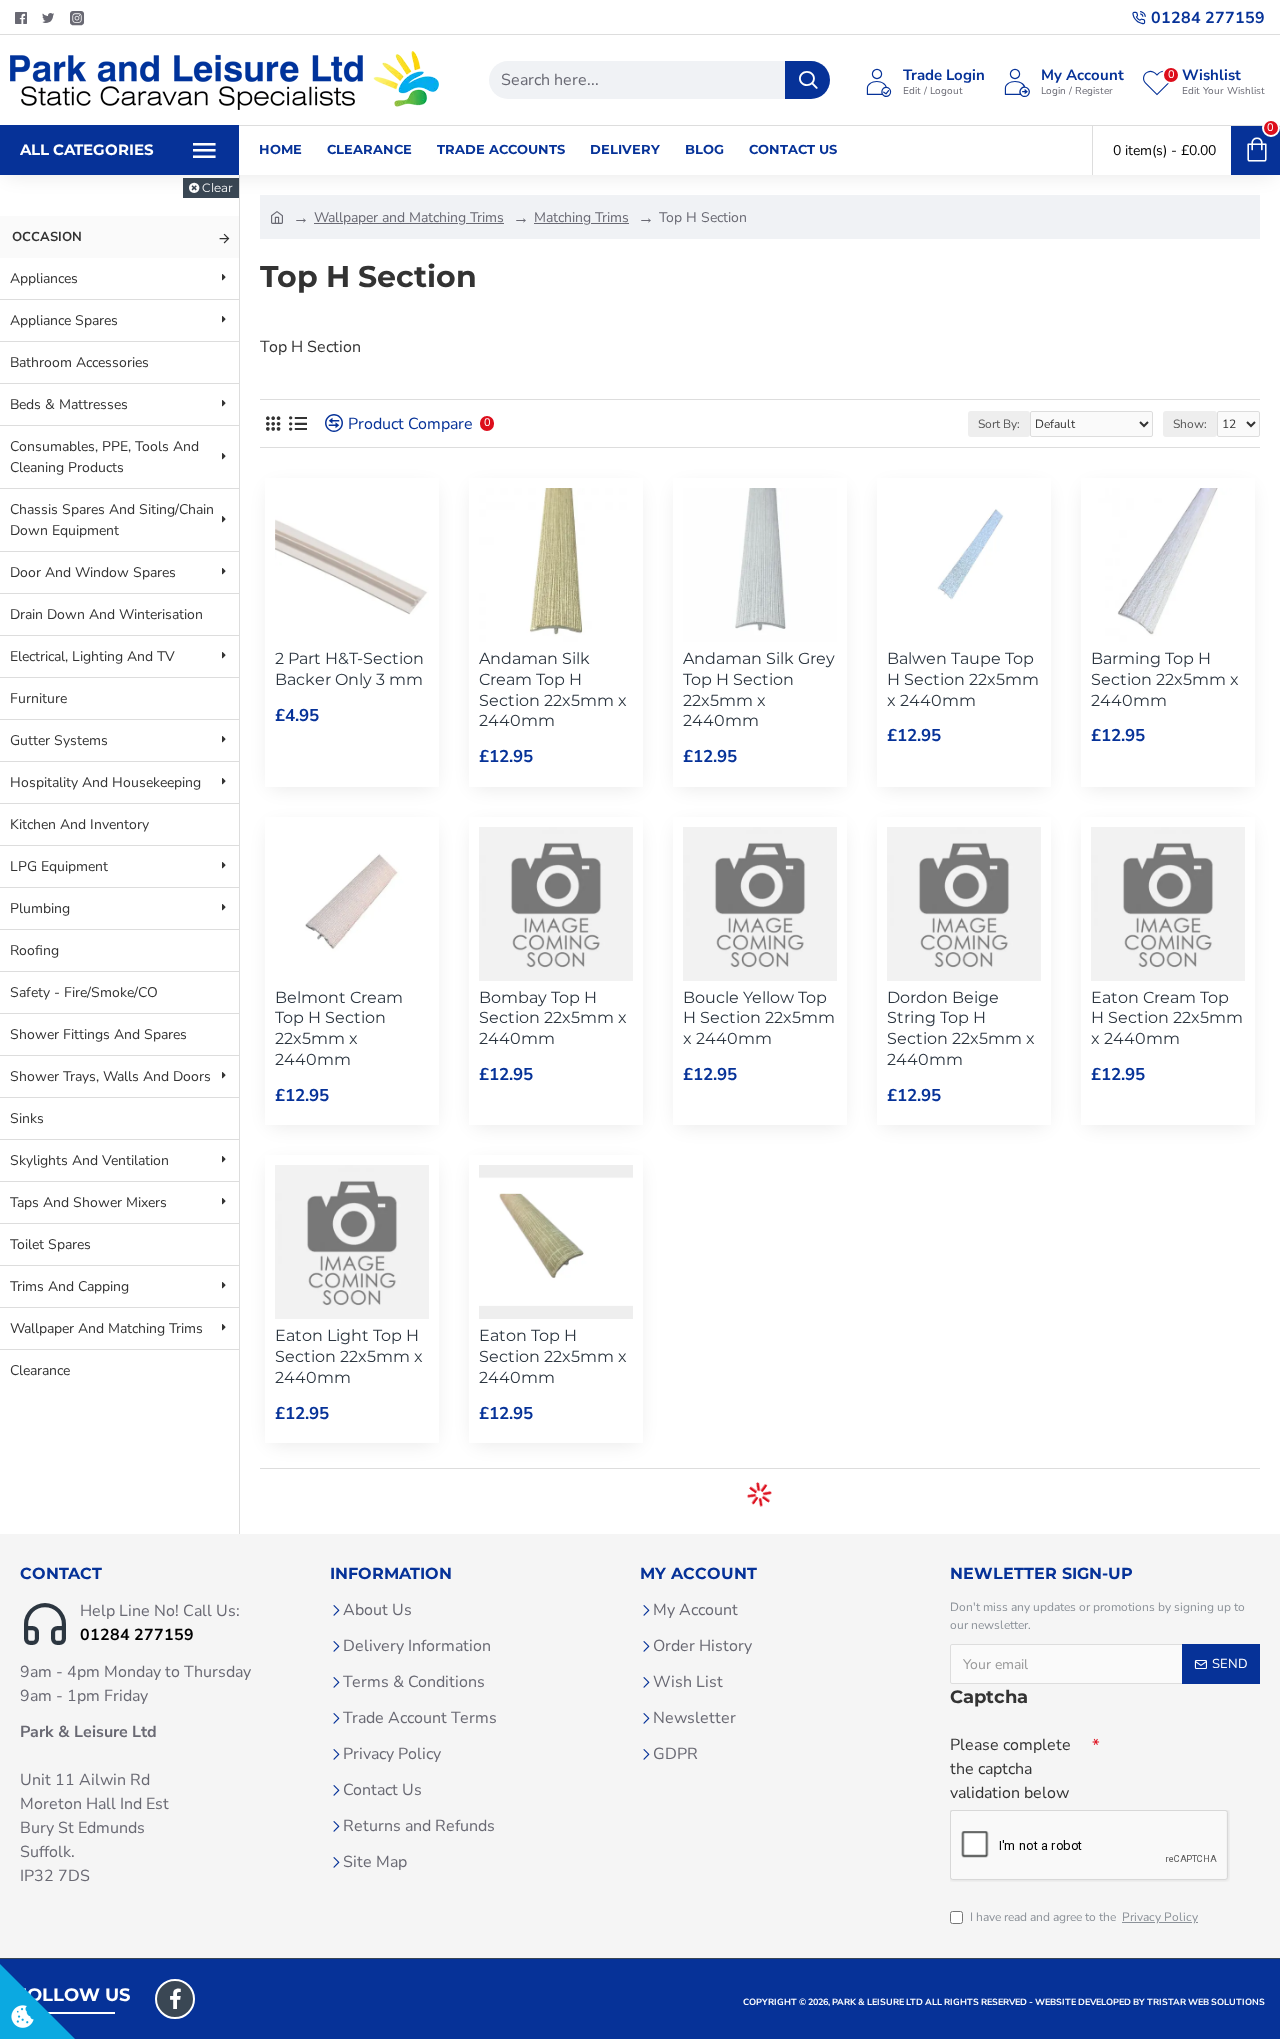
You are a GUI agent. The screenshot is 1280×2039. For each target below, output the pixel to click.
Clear (217, 187)
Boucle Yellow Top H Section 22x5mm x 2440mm (759, 1018)
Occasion (47, 237)
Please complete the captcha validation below (1010, 1769)
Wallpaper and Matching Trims (409, 217)
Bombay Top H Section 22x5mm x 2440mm (553, 1018)
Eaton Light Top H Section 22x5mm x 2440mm (349, 1356)
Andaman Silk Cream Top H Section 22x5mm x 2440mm (553, 689)
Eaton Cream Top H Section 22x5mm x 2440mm (1167, 1018)
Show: (1190, 424)
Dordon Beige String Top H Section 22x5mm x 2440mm (961, 1028)
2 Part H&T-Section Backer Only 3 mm (349, 669)
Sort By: (999, 424)
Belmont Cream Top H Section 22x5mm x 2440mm (339, 1028)
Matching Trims (581, 217)
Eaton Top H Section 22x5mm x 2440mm (553, 1356)
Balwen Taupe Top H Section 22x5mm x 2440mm (963, 679)
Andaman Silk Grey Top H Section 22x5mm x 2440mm (759, 689)
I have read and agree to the (1084, 1917)
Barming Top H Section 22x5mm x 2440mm (1165, 679)
